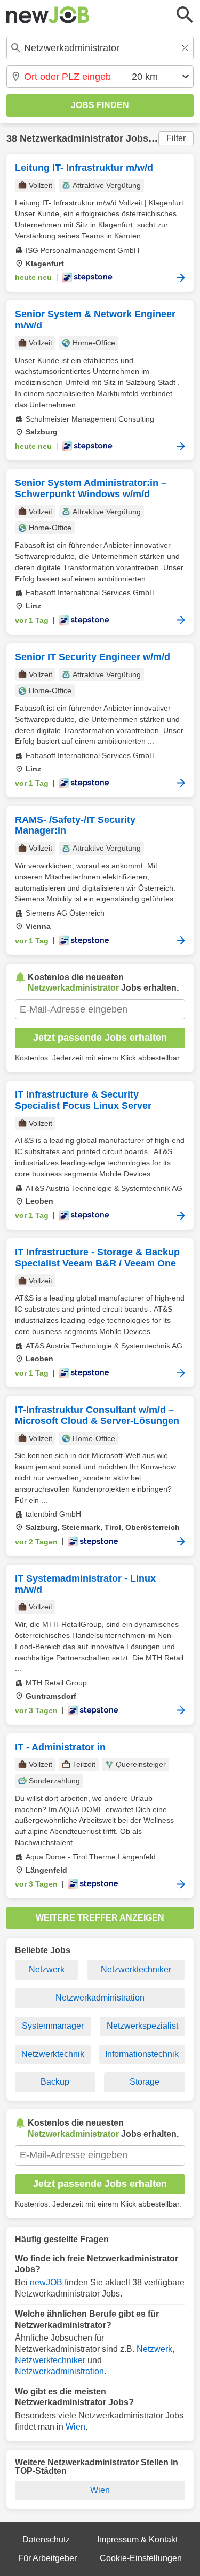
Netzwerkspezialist (142, 2026)
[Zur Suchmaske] (185, 15)
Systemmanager (53, 2026)
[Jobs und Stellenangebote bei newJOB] (48, 15)
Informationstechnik (142, 2054)
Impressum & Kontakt (137, 2540)
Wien (75, 2427)
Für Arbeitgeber (47, 2558)
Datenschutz (46, 2540)
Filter (176, 138)
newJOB (46, 2282)
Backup (55, 2082)
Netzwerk (47, 1969)
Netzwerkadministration (100, 1998)
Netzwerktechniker (136, 1969)
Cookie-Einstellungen (141, 2558)
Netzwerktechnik (53, 2054)
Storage (145, 2082)
